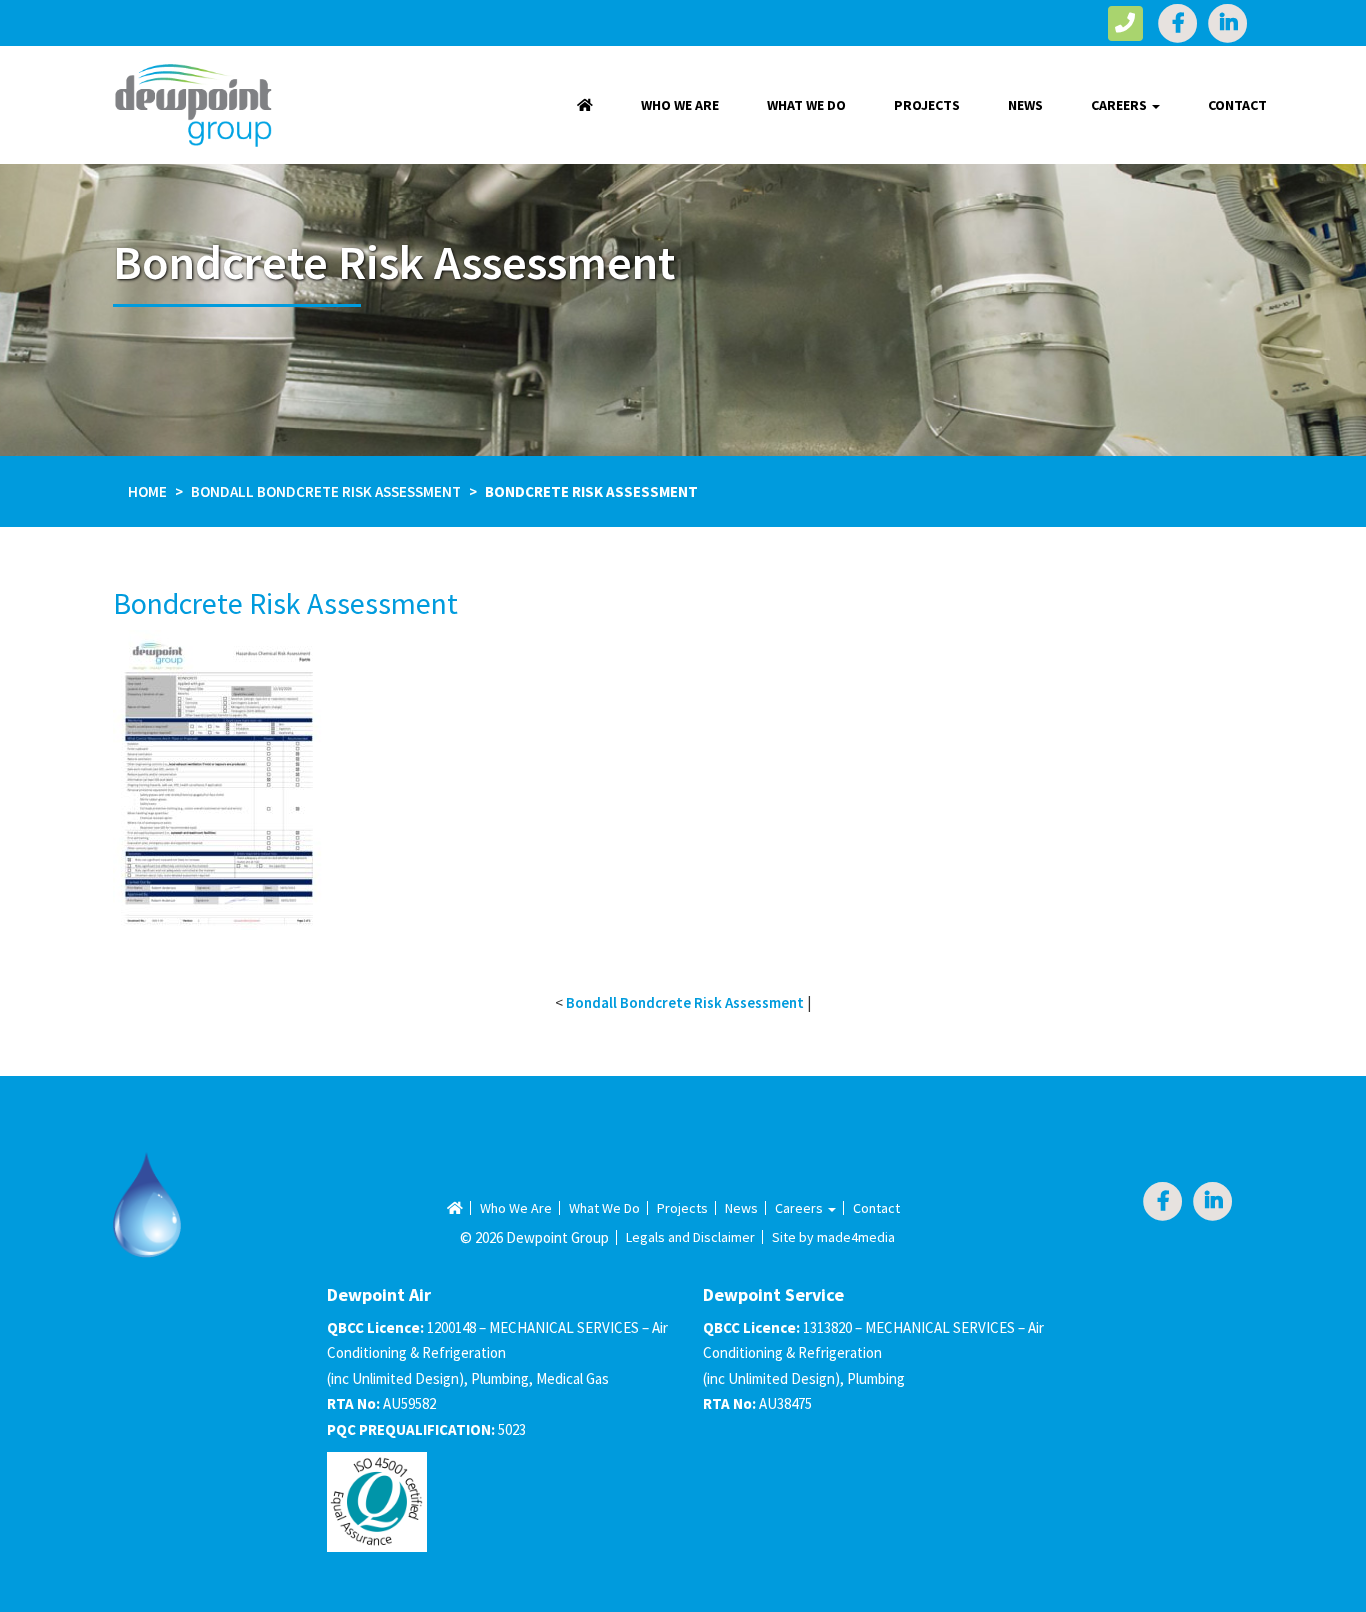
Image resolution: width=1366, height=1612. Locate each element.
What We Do (806, 105)
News (1025, 105)
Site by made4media (833, 1237)
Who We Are (680, 105)
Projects (927, 105)
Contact (1237, 105)
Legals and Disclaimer (690, 1237)
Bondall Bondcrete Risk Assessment (326, 491)
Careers (1120, 105)
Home (147, 491)
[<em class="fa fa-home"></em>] (585, 105)
